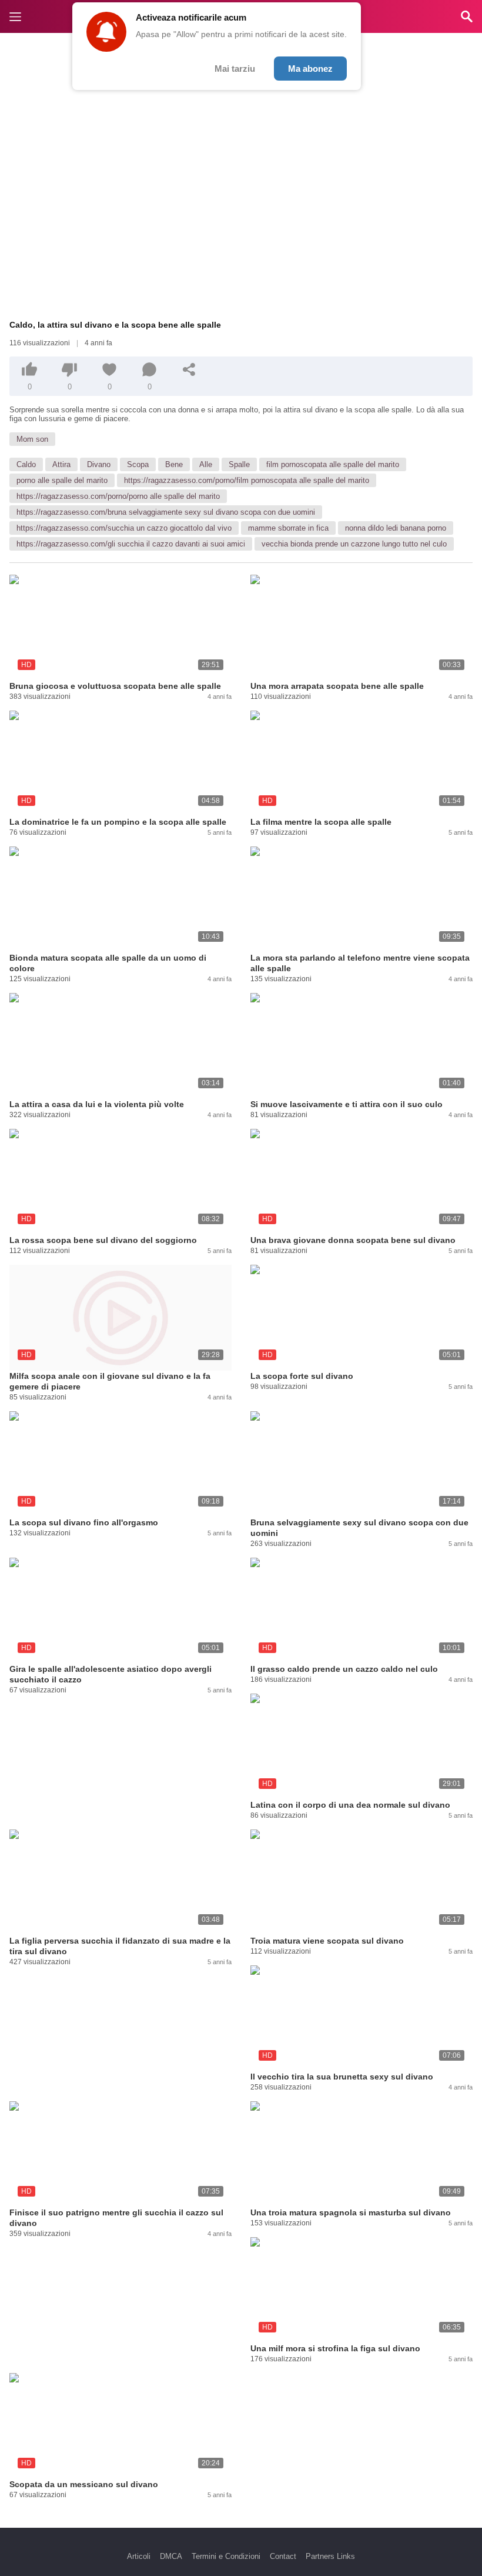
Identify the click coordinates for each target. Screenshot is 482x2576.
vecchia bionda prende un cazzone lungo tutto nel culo (354, 544)
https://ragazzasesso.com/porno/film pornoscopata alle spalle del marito (247, 480)
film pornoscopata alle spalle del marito (333, 464)
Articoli (139, 2556)
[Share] (189, 369)
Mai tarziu (235, 69)
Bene (174, 464)
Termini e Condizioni (226, 2556)
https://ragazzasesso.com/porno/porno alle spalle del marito (118, 496)
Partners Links (330, 2556)
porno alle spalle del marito (62, 480)
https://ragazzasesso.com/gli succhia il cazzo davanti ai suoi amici (131, 544)
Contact (283, 2556)
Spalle (239, 464)
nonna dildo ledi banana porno (396, 528)
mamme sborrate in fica (288, 528)
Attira (61, 464)
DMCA (171, 2556)
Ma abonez (310, 69)
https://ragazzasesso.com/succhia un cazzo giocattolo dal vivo (124, 528)
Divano (99, 464)
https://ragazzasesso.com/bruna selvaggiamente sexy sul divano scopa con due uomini (166, 512)
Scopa (138, 464)
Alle (206, 464)
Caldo (26, 464)
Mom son (32, 439)
